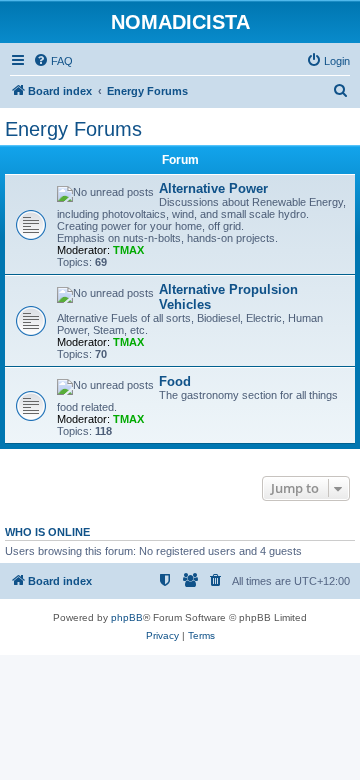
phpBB (127, 617)
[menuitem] (53, 61)
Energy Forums (73, 129)
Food (175, 381)
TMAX (128, 250)
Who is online (47, 532)
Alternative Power (213, 188)
